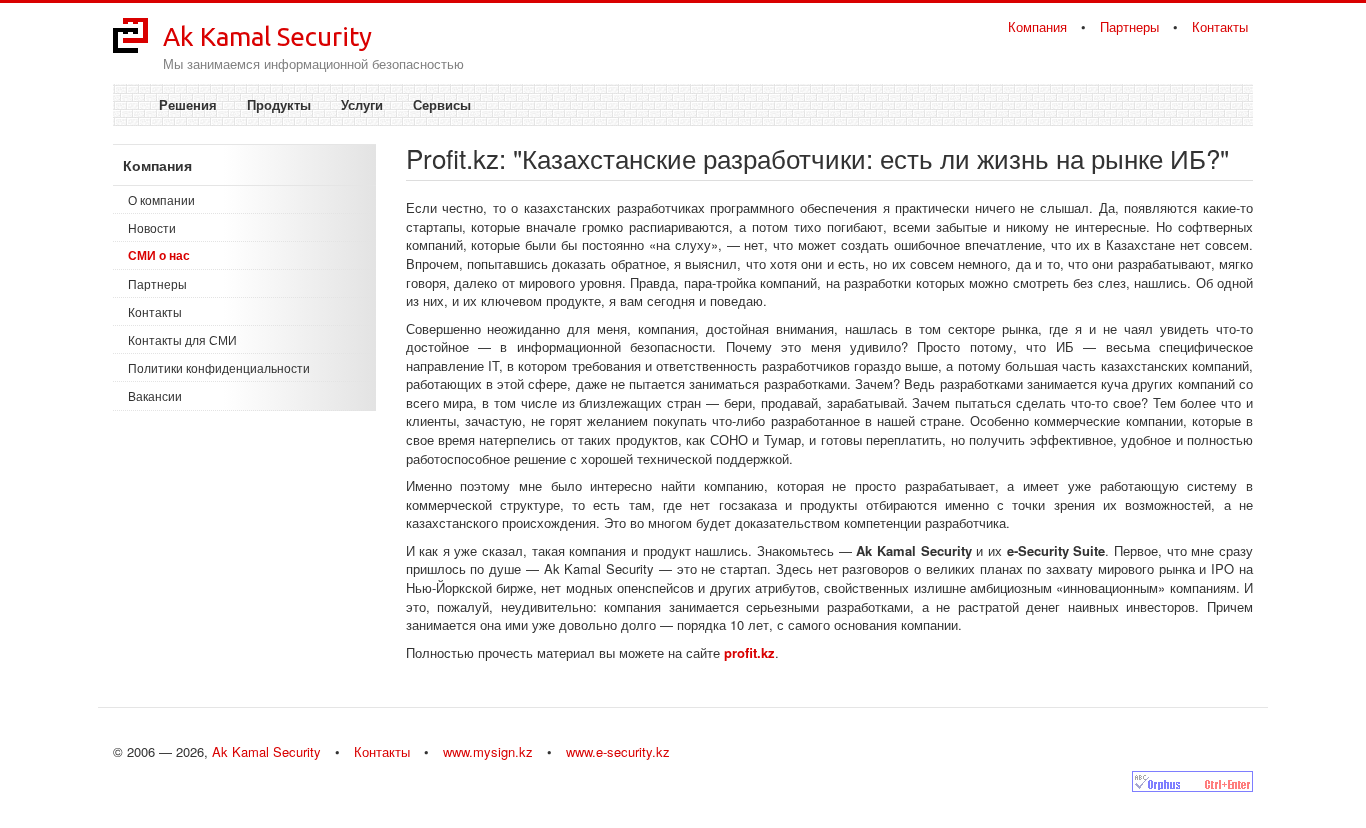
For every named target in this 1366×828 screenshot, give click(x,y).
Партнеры (1129, 26)
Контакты (1220, 26)
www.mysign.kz (488, 751)
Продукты (279, 104)
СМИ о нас (159, 255)
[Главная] (130, 33)
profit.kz (749, 652)
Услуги (362, 104)
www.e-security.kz (618, 751)
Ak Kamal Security (267, 36)
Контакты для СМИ (182, 339)
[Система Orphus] (1192, 781)
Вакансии (155, 395)
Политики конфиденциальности (219, 367)
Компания (1037, 26)
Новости (152, 227)
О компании (161, 199)
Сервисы (442, 104)
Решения (188, 104)
